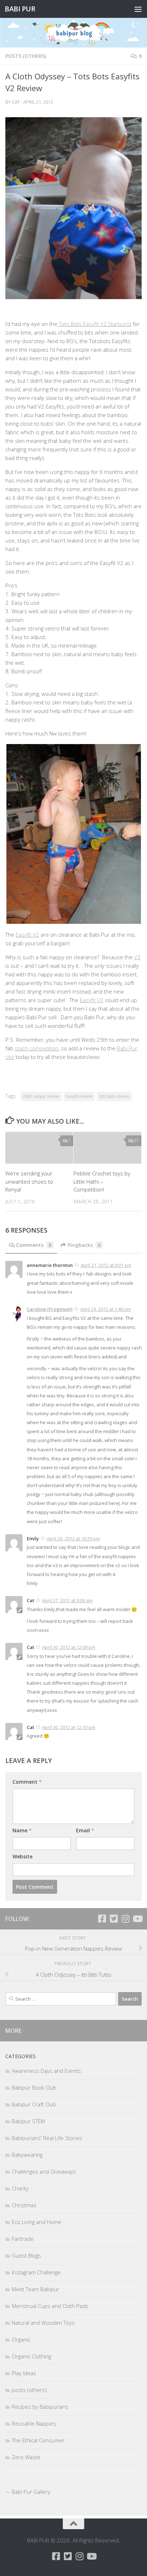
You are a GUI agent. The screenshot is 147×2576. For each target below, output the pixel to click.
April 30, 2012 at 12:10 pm (69, 1727)
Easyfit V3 (92, 1000)
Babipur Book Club (34, 2087)
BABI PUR (20, 9)
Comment (27, 1782)
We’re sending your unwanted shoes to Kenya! (29, 1181)
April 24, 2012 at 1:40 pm (106, 1309)
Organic (21, 2339)
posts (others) (26, 56)
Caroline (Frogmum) (50, 1309)
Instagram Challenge (36, 2272)
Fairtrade (23, 2239)
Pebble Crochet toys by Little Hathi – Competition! (102, 1181)
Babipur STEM (28, 2121)
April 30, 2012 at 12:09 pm (69, 1647)
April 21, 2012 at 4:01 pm (106, 1265)
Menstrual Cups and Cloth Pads (50, 2306)
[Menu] (138, 9)
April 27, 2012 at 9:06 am (67, 1600)
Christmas (24, 2205)
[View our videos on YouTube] (137, 1919)
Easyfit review (79, 1096)
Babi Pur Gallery (31, 2492)
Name (22, 1830)
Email (85, 1830)
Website (22, 1856)
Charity (20, 2188)
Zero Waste (26, 2457)
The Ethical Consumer (38, 2440)
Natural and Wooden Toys (43, 2323)
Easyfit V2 (27, 935)
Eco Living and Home (37, 2222)
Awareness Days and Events (46, 2071)
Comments (34, 1245)
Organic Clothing (31, 2356)
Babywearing (27, 2155)
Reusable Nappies (34, 2423)
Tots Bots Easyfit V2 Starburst (94, 324)
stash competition (37, 1048)
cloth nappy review (41, 1096)
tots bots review (114, 1096)
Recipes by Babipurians (40, 2407)
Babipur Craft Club (34, 2104)
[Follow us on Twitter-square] (114, 1919)
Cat (16, 102)
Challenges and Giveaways (44, 2171)
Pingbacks (84, 1245)
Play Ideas (24, 2373)
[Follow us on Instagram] (125, 1919)
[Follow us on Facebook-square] (102, 1919)
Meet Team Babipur (36, 2289)
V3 (137, 957)
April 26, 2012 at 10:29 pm (73, 1539)
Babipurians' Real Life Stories (47, 2138)
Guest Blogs (26, 2255)
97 (136, 1141)
